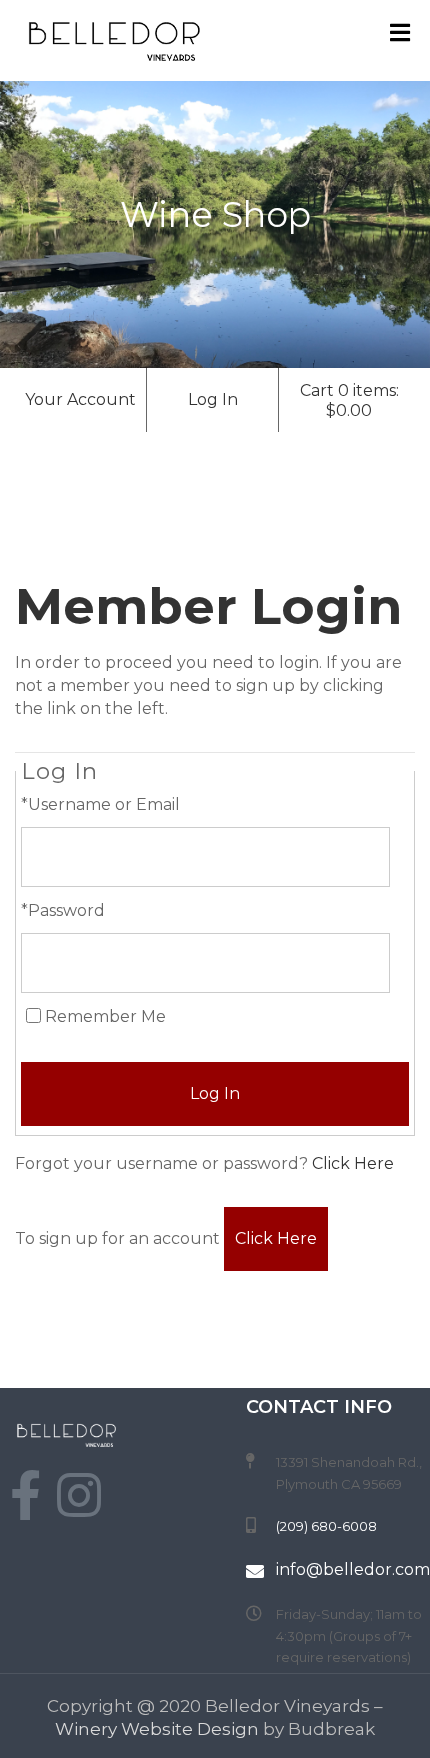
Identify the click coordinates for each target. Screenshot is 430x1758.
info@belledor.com (353, 1569)
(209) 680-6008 (326, 1526)
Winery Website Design (157, 1729)
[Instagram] (79, 1495)
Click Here (353, 1163)
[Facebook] (25, 1495)
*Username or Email (100, 804)
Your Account (80, 399)
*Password (63, 910)
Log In (213, 399)
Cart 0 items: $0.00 (349, 400)
